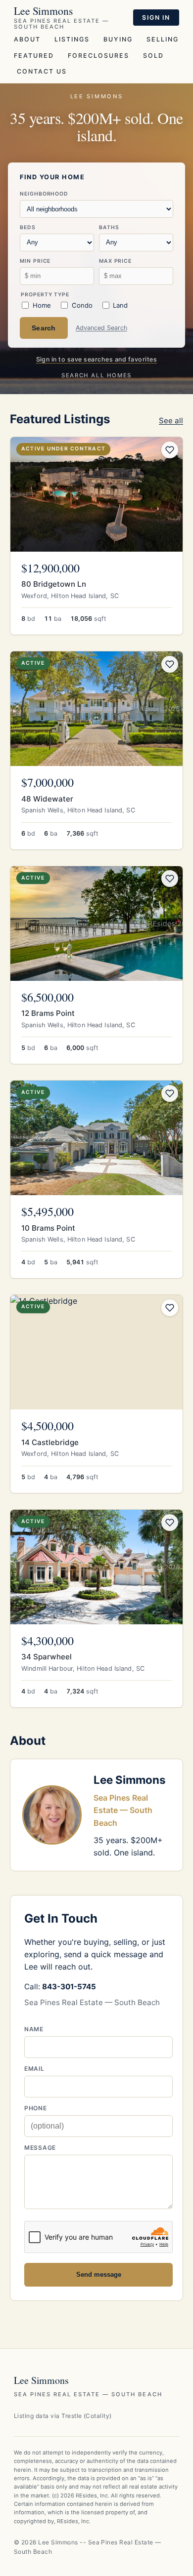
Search (44, 328)
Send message (99, 2274)
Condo (82, 305)
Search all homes (96, 375)
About (27, 39)
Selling (163, 39)
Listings (72, 39)
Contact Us (42, 71)
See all (171, 421)
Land (120, 305)
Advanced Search (101, 328)
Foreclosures (98, 56)
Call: (60, 1987)
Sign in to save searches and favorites (97, 359)
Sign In (156, 18)
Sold (153, 56)
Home (42, 305)
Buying (118, 39)
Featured (34, 56)
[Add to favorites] (170, 450)
